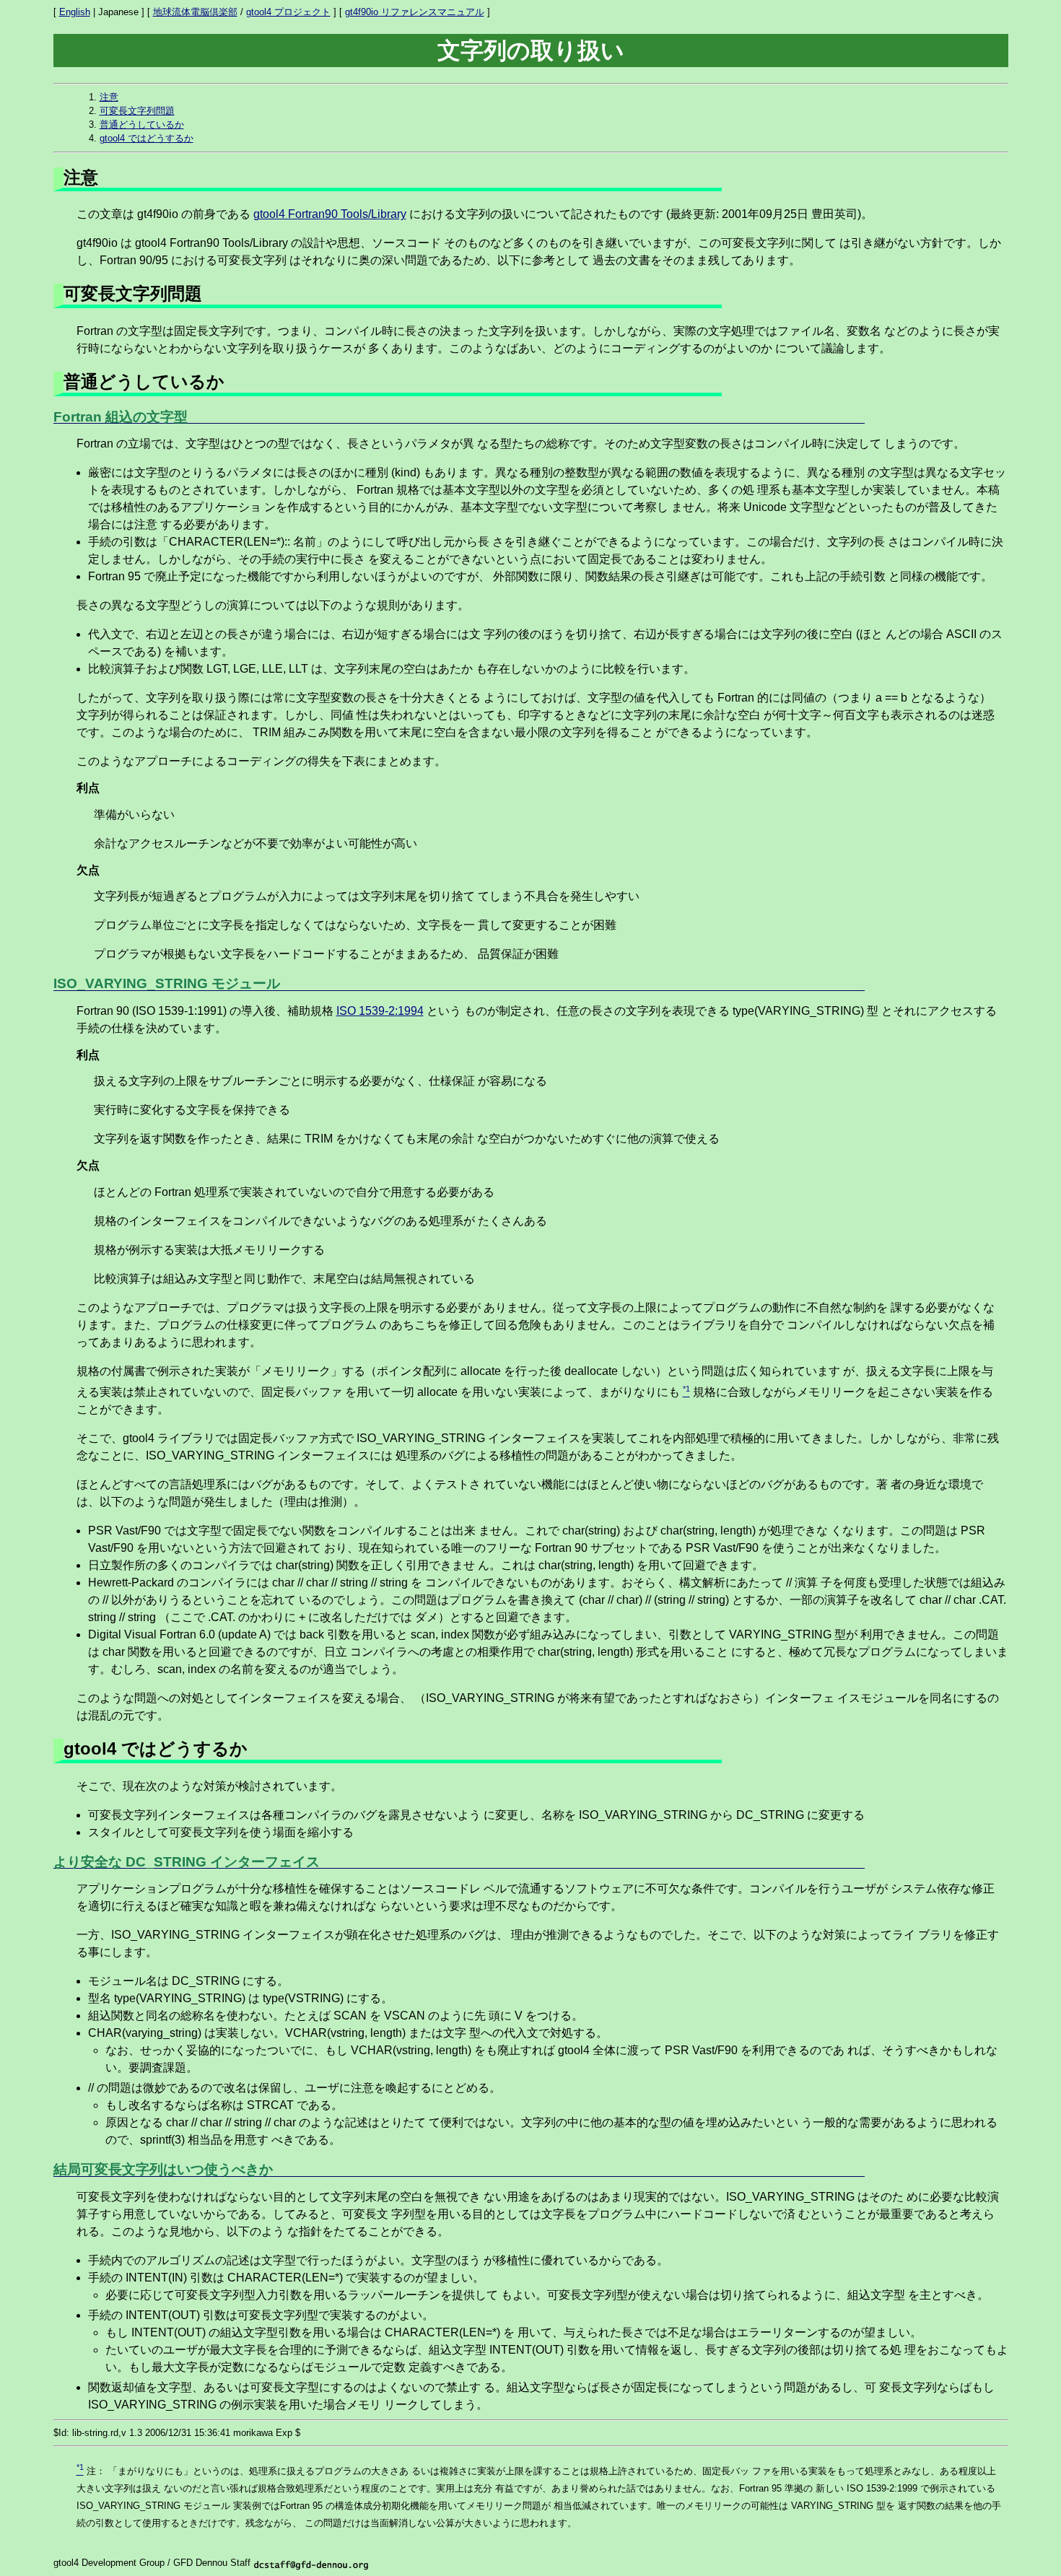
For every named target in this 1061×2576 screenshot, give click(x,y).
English (75, 12)
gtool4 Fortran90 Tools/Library (330, 214)
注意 (109, 97)
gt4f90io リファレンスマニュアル (415, 12)
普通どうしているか (142, 125)
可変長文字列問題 (137, 111)
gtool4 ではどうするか (147, 138)
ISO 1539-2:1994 (380, 1011)
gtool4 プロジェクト (288, 12)
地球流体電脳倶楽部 (195, 12)
